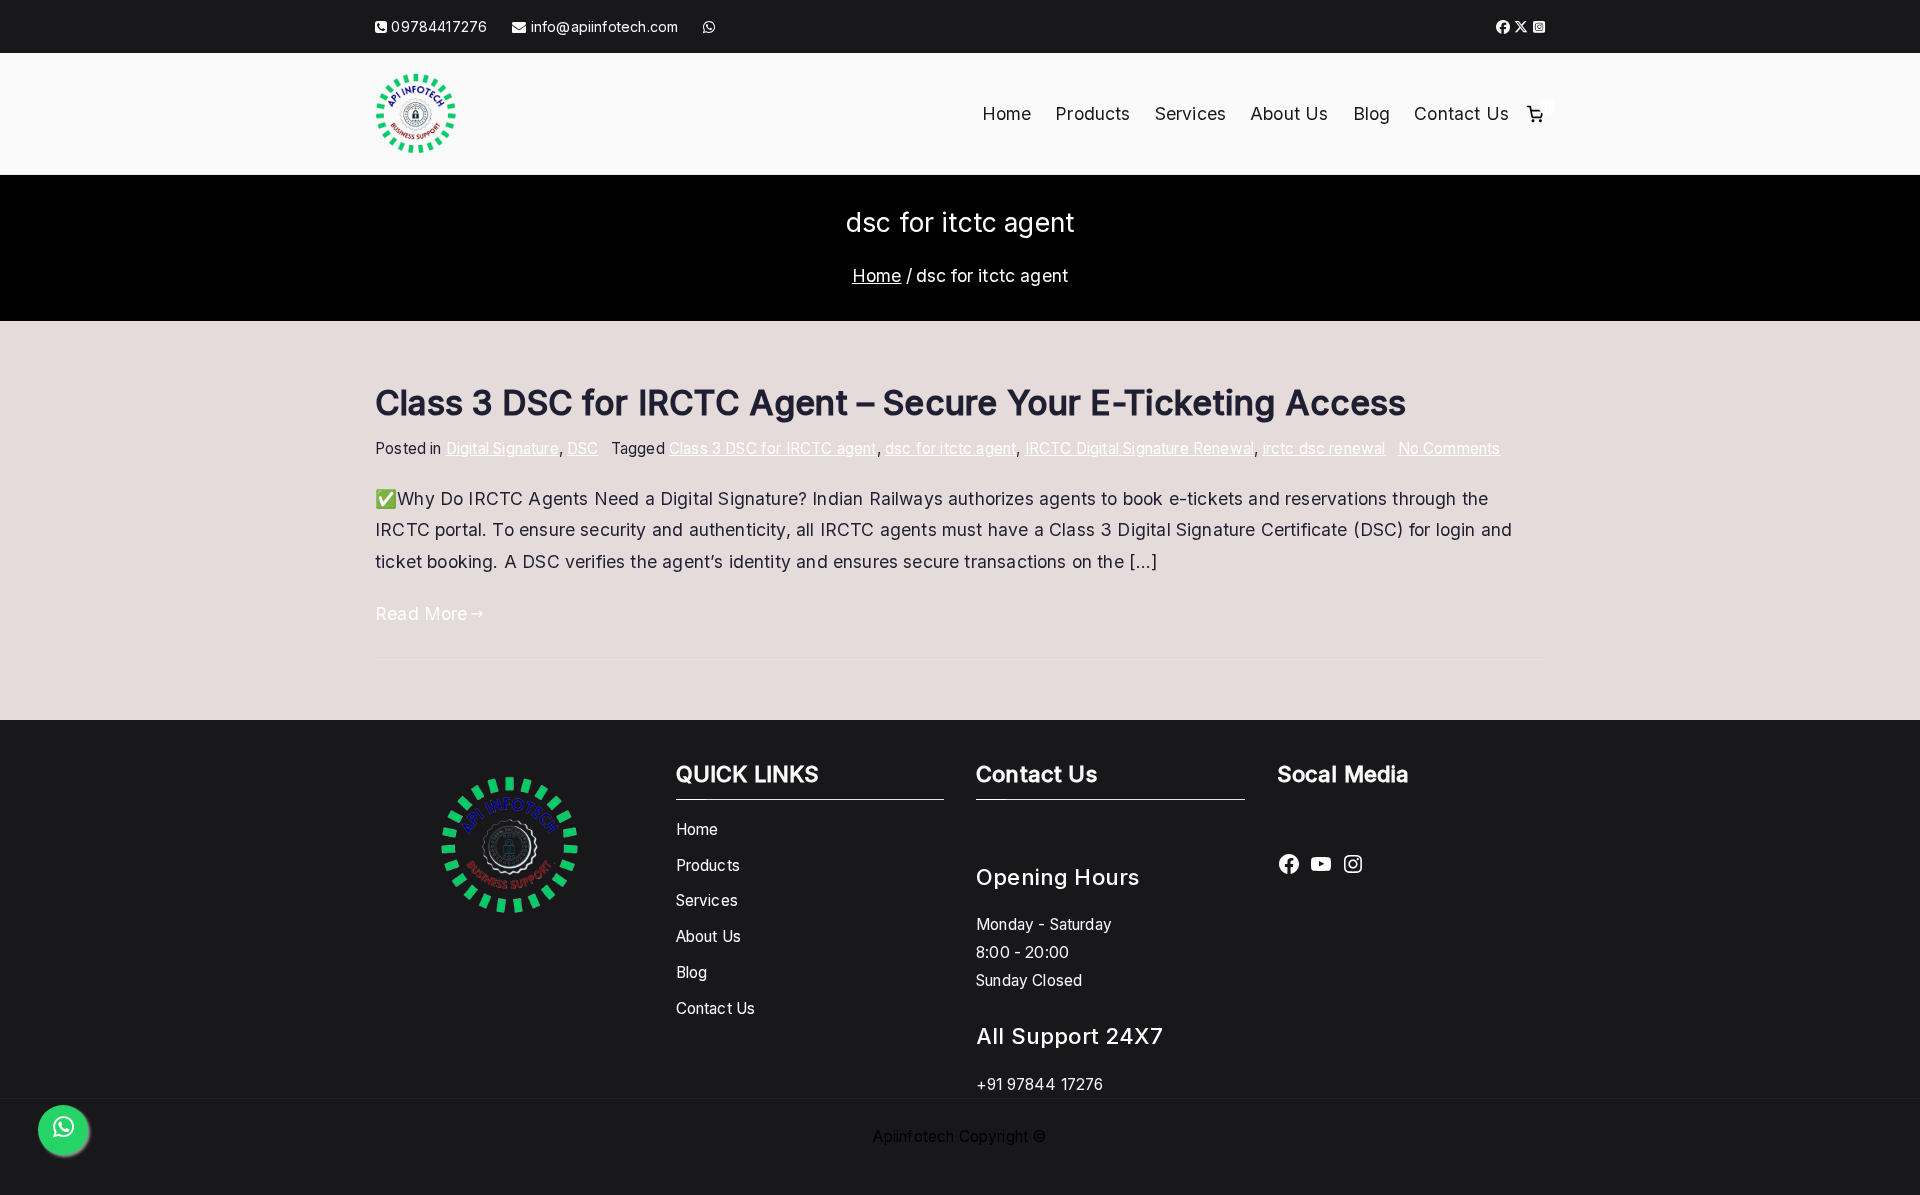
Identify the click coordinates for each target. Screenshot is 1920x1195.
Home (1007, 113)
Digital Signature (502, 448)
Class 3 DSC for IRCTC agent (773, 448)
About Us (1289, 113)
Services (1190, 113)
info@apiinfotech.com (602, 26)
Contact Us (1461, 113)
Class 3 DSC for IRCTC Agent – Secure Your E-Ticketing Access (891, 402)
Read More (421, 613)
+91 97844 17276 (1040, 1084)
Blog (1372, 113)
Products (1092, 113)
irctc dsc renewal (1324, 448)
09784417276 (439, 26)
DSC (583, 448)
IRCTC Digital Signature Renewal (1139, 448)
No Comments (1449, 448)
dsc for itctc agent (950, 448)
